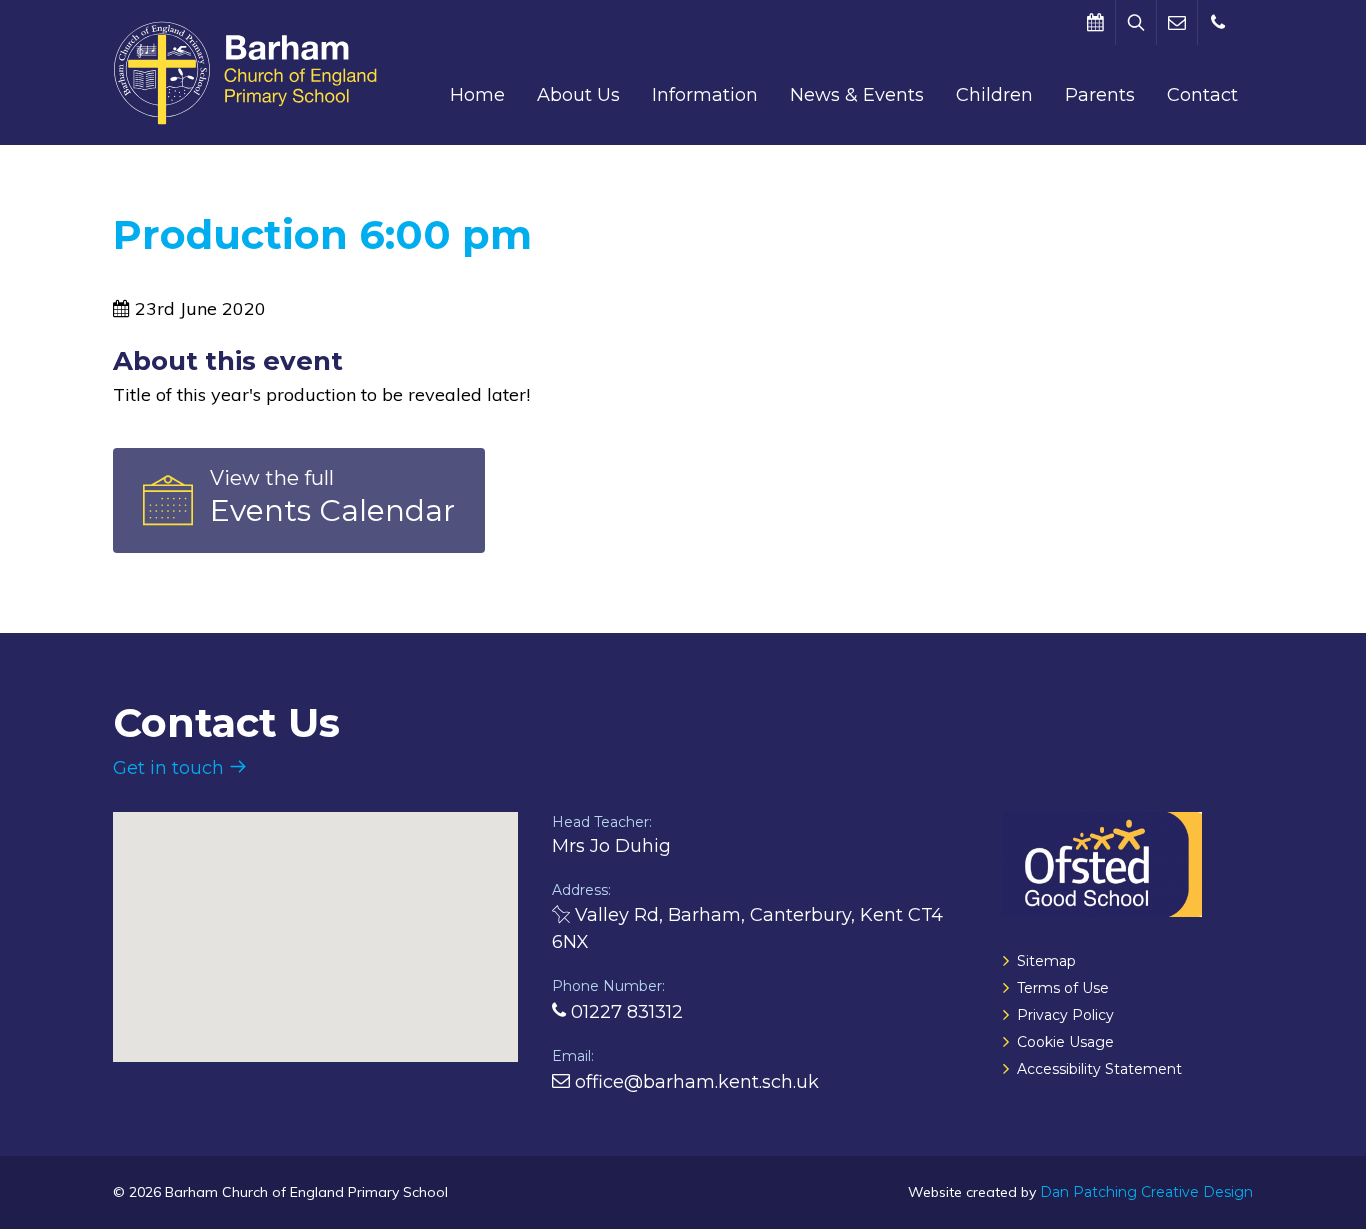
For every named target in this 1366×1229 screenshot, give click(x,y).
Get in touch (171, 768)
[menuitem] (477, 95)
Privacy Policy (1065, 1015)
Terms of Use (1063, 988)
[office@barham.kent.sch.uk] (1177, 22)
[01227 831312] (1218, 22)
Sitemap (1046, 961)
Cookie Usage (1065, 1042)
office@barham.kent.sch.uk (694, 1082)
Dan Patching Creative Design (1146, 1192)
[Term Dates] (1095, 22)
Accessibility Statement (1099, 1069)
